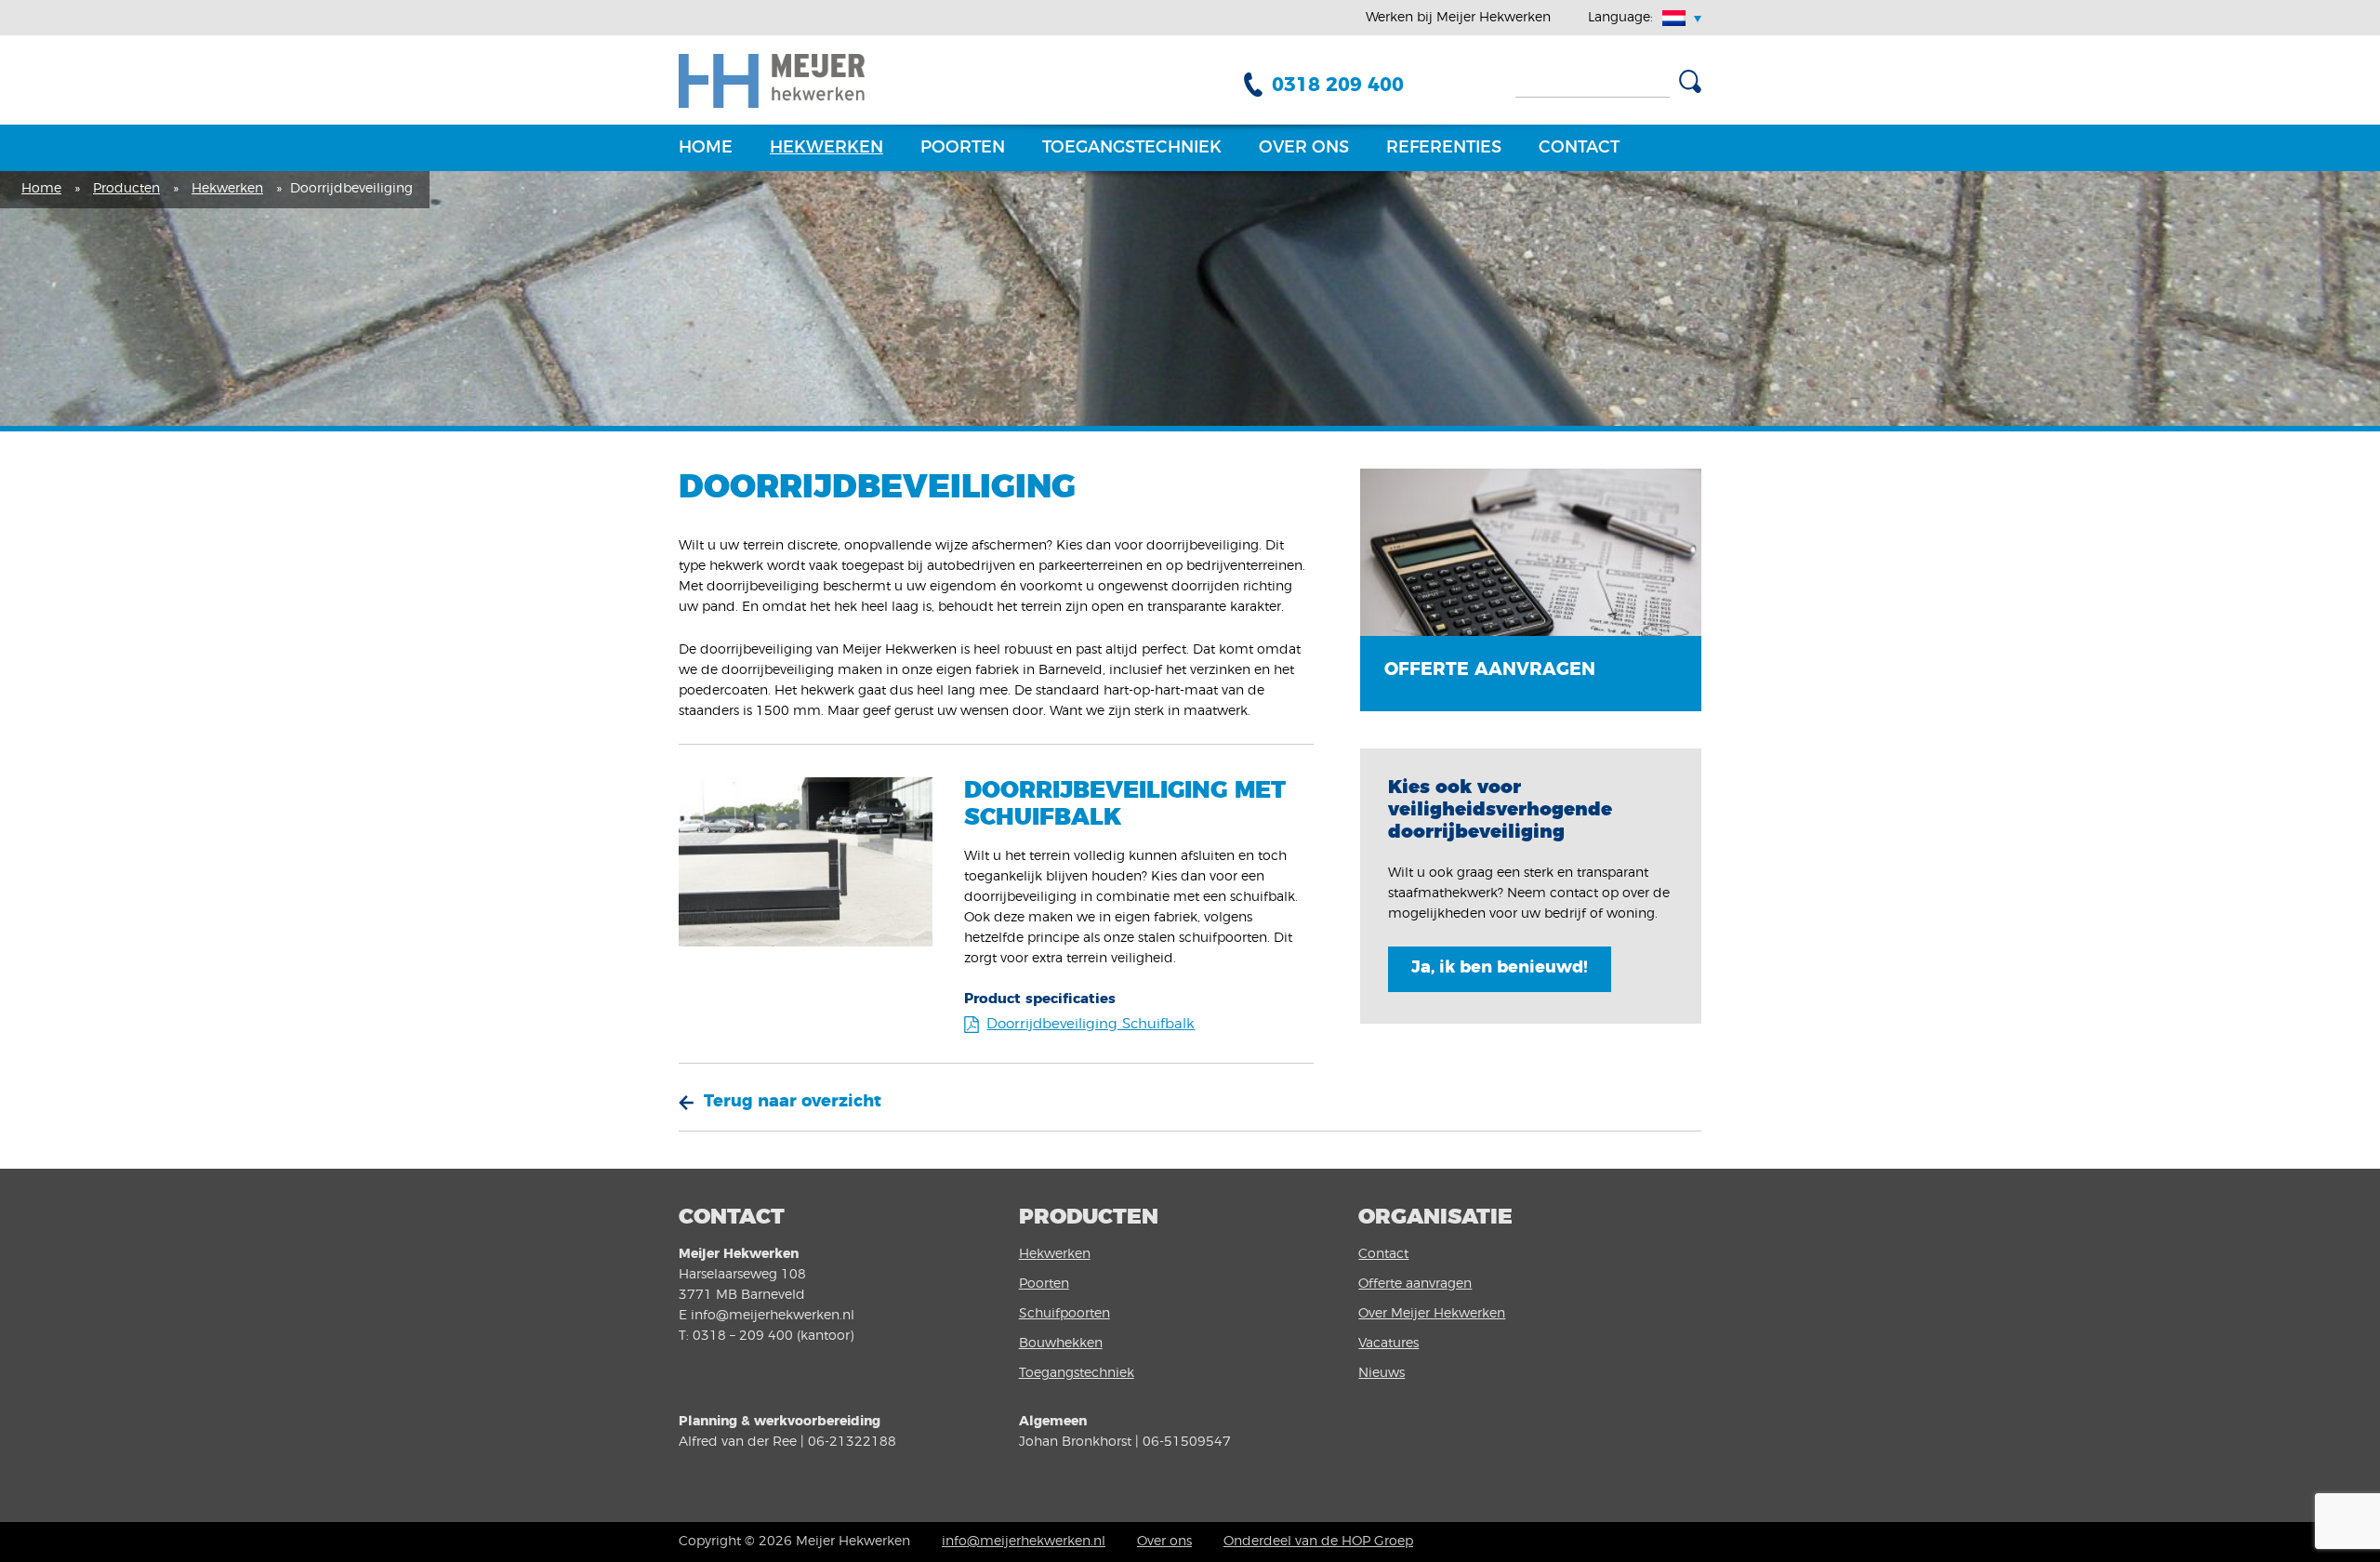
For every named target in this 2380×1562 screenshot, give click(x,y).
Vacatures (1388, 1344)
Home (706, 148)
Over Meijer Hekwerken (1432, 1314)
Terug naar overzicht (793, 1102)
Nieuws (1382, 1373)
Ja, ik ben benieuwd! (1500, 968)
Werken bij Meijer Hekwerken (1458, 18)
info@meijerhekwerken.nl (1024, 1542)
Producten (126, 189)
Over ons (1304, 148)
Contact (1579, 148)
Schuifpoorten (1064, 1314)
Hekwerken (826, 148)
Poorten (963, 148)
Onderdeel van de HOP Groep (1318, 1542)
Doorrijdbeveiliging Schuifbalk (1091, 1024)
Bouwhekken (1061, 1344)
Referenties (1444, 148)
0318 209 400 (1338, 85)
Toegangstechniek (1132, 148)
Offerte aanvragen (1415, 1284)
